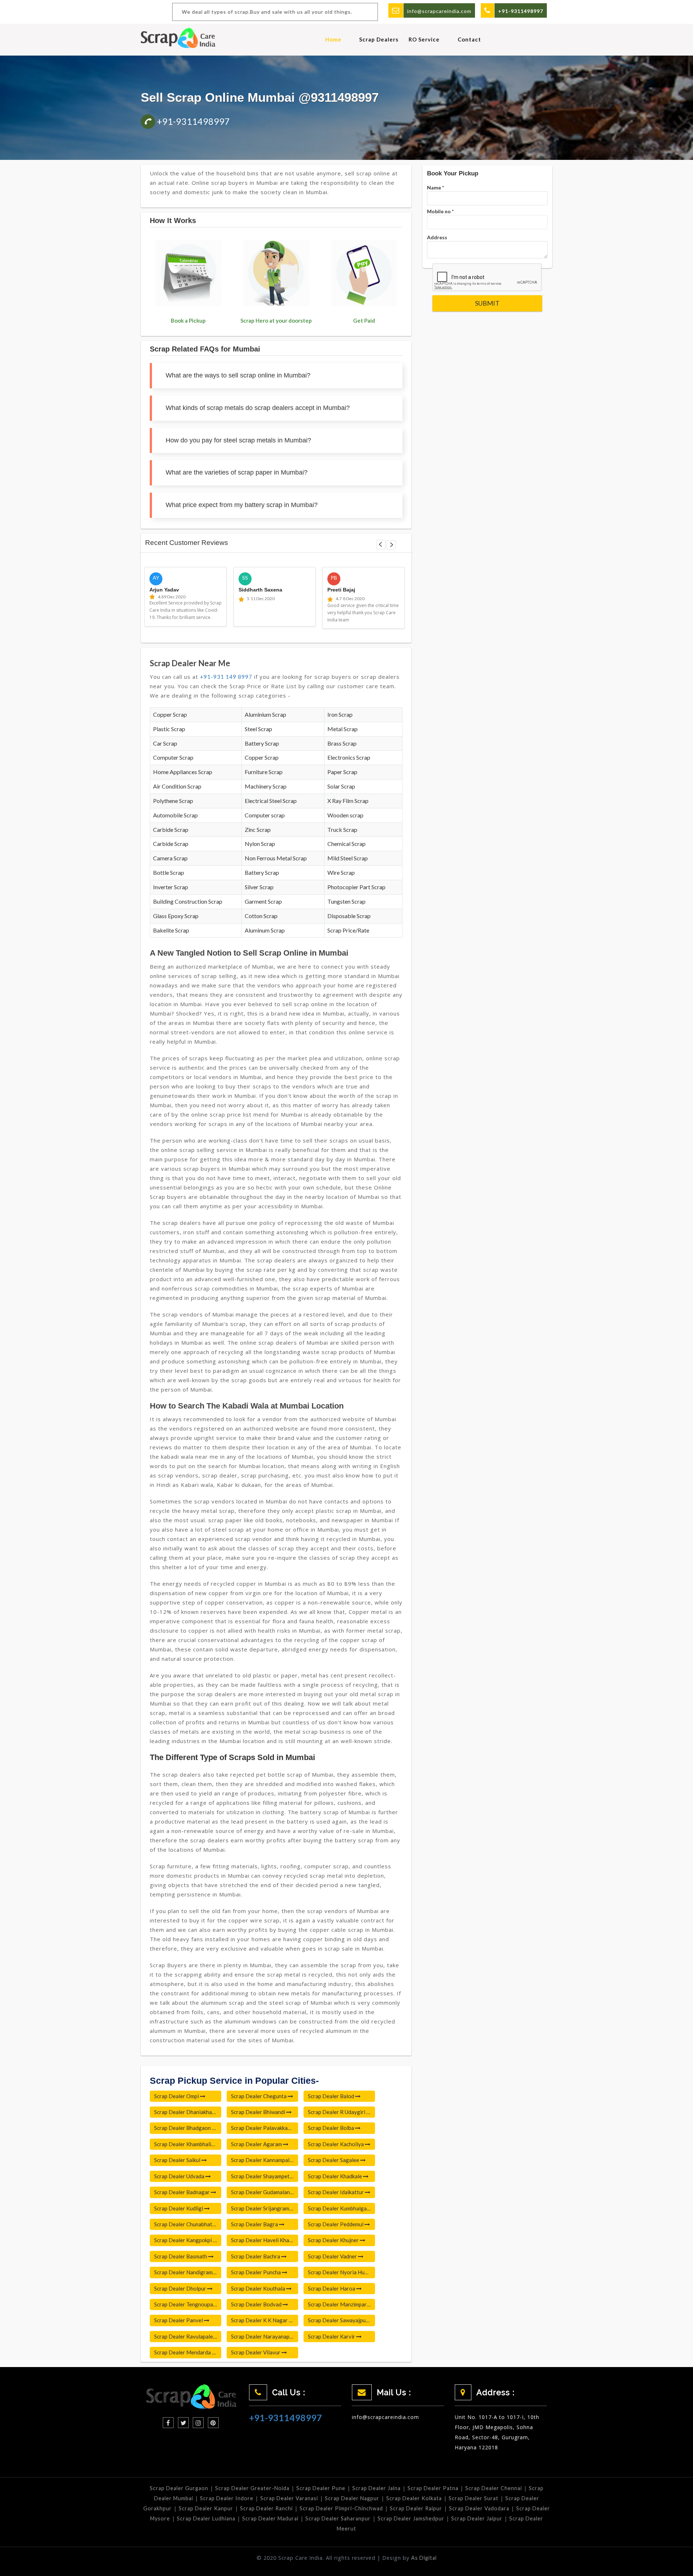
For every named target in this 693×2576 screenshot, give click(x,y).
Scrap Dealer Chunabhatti (186, 2224)
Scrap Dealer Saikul (178, 2160)
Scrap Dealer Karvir (332, 2336)
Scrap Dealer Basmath (181, 2256)
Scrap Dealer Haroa (332, 2288)
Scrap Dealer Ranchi (266, 2508)
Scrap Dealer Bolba (332, 2128)
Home (333, 39)
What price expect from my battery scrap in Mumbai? (242, 505)
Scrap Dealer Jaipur (477, 2518)
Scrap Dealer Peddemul (336, 2224)
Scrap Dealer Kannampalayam (265, 2160)
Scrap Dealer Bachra (256, 2256)
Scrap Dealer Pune (321, 2488)
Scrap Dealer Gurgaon (179, 2488)
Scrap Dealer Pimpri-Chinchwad (341, 2508)
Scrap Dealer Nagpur (352, 2498)
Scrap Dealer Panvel (179, 2320)
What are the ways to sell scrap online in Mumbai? (238, 375)
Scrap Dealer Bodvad (257, 2304)
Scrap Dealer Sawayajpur (338, 2320)
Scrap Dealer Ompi (177, 2096)
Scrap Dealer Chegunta (259, 2096)
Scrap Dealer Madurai (270, 2518)
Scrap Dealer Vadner (333, 2256)
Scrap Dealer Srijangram (261, 2208)
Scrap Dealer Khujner (334, 2240)
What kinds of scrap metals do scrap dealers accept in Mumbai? (258, 408)
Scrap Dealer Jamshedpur (411, 2518)
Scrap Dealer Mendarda (183, 2352)
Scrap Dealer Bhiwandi (259, 2112)
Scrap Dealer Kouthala (259, 2288)
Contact (469, 39)
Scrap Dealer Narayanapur (263, 2336)
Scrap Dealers (379, 39)
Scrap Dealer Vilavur (256, 2352)
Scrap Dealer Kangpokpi (184, 2240)
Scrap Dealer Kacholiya (336, 2144)
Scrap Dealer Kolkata (414, 2498)
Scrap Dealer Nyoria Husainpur (341, 2272)
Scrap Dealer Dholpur (181, 2288)
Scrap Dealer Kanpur (206, 2508)
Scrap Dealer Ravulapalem (186, 2336)
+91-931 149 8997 (226, 677)
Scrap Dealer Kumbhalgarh (340, 2208)
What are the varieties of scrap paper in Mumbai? (237, 472)
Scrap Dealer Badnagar (182, 2192)
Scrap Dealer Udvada (180, 2176)
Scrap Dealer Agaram (257, 2144)
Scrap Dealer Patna (433, 2488)
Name (435, 187)
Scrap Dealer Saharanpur (338, 2518)
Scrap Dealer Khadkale (335, 2176)
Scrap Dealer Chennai (494, 2488)
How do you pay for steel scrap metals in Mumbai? (238, 440)
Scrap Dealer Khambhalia (185, 2144)
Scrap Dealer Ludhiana (206, 2518)
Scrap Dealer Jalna (376, 2488)
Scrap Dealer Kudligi (179, 2208)
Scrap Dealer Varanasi (289, 2498)
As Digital (424, 2558)
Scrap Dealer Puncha (256, 2272)
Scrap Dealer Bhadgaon (183, 2128)
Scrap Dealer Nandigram (184, 2272)
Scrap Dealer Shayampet (261, 2176)
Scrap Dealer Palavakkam (262, 2128)
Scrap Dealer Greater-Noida (252, 2488)
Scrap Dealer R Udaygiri (337, 2112)
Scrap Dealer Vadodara (479, 2508)
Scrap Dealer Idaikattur (336, 2192)
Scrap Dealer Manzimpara (339, 2304)
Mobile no (440, 211)
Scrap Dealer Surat (474, 2498)
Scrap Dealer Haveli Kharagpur (265, 2240)
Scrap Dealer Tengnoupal (185, 2304)
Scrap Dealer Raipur (416, 2508)
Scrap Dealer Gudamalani (262, 2192)
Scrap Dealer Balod (332, 2096)
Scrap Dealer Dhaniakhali (185, 2112)
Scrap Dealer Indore (227, 2498)
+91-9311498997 (193, 121)
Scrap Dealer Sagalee (334, 2160)
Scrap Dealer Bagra (255, 2224)
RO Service (424, 39)
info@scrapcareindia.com (439, 11)
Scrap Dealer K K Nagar (260, 2320)
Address (437, 237)
